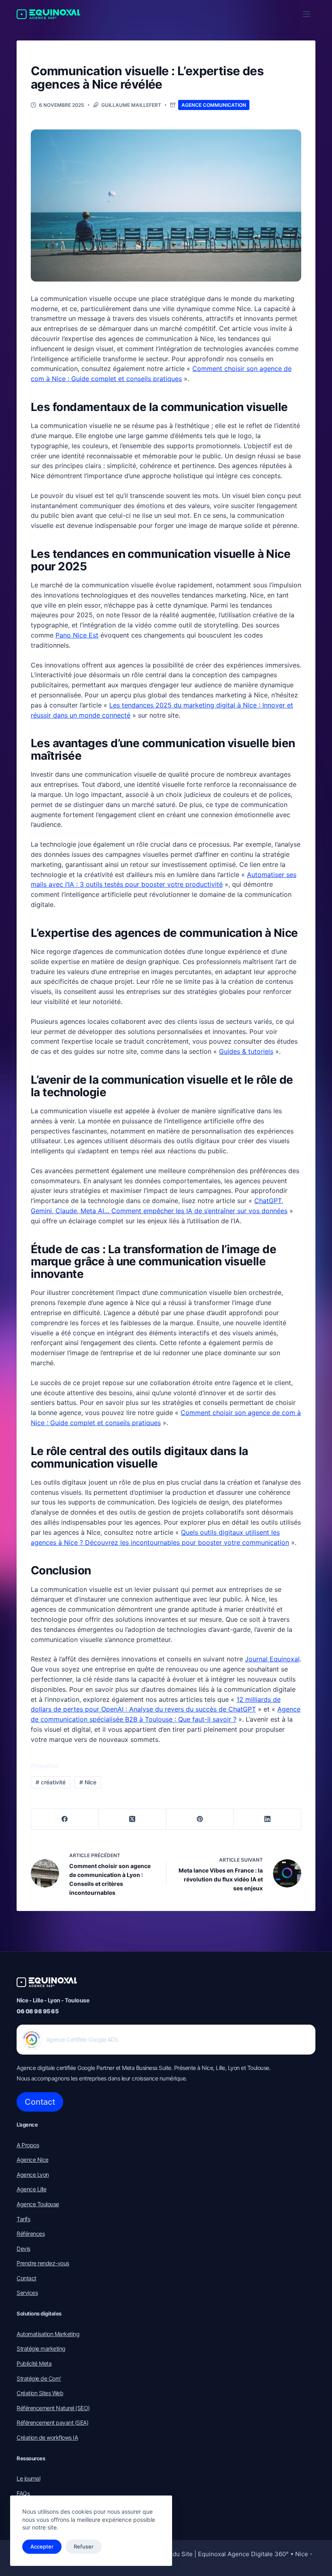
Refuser (84, 2546)
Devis (23, 2249)
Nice (88, 1782)
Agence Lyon (33, 2175)
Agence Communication (214, 105)
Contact (40, 2102)
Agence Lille (31, 2189)
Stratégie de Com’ (39, 2378)
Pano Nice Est (77, 635)
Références (31, 2234)
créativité (51, 1782)
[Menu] (306, 14)
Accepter (42, 2546)
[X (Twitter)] (133, 1819)
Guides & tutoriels (246, 1051)
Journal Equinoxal (272, 1659)
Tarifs (23, 2219)
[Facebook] (65, 1819)
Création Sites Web (40, 2393)
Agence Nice (33, 2160)
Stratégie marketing (41, 2348)
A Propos (28, 2145)
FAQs (23, 2493)
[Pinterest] (200, 1819)
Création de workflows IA (47, 2437)
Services (27, 2293)
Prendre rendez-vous (43, 2263)
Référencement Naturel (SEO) (53, 2408)
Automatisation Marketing (48, 2334)
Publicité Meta (34, 2363)
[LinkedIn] (267, 1819)
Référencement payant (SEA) (52, 2422)
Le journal (28, 2478)
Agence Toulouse (38, 2204)
